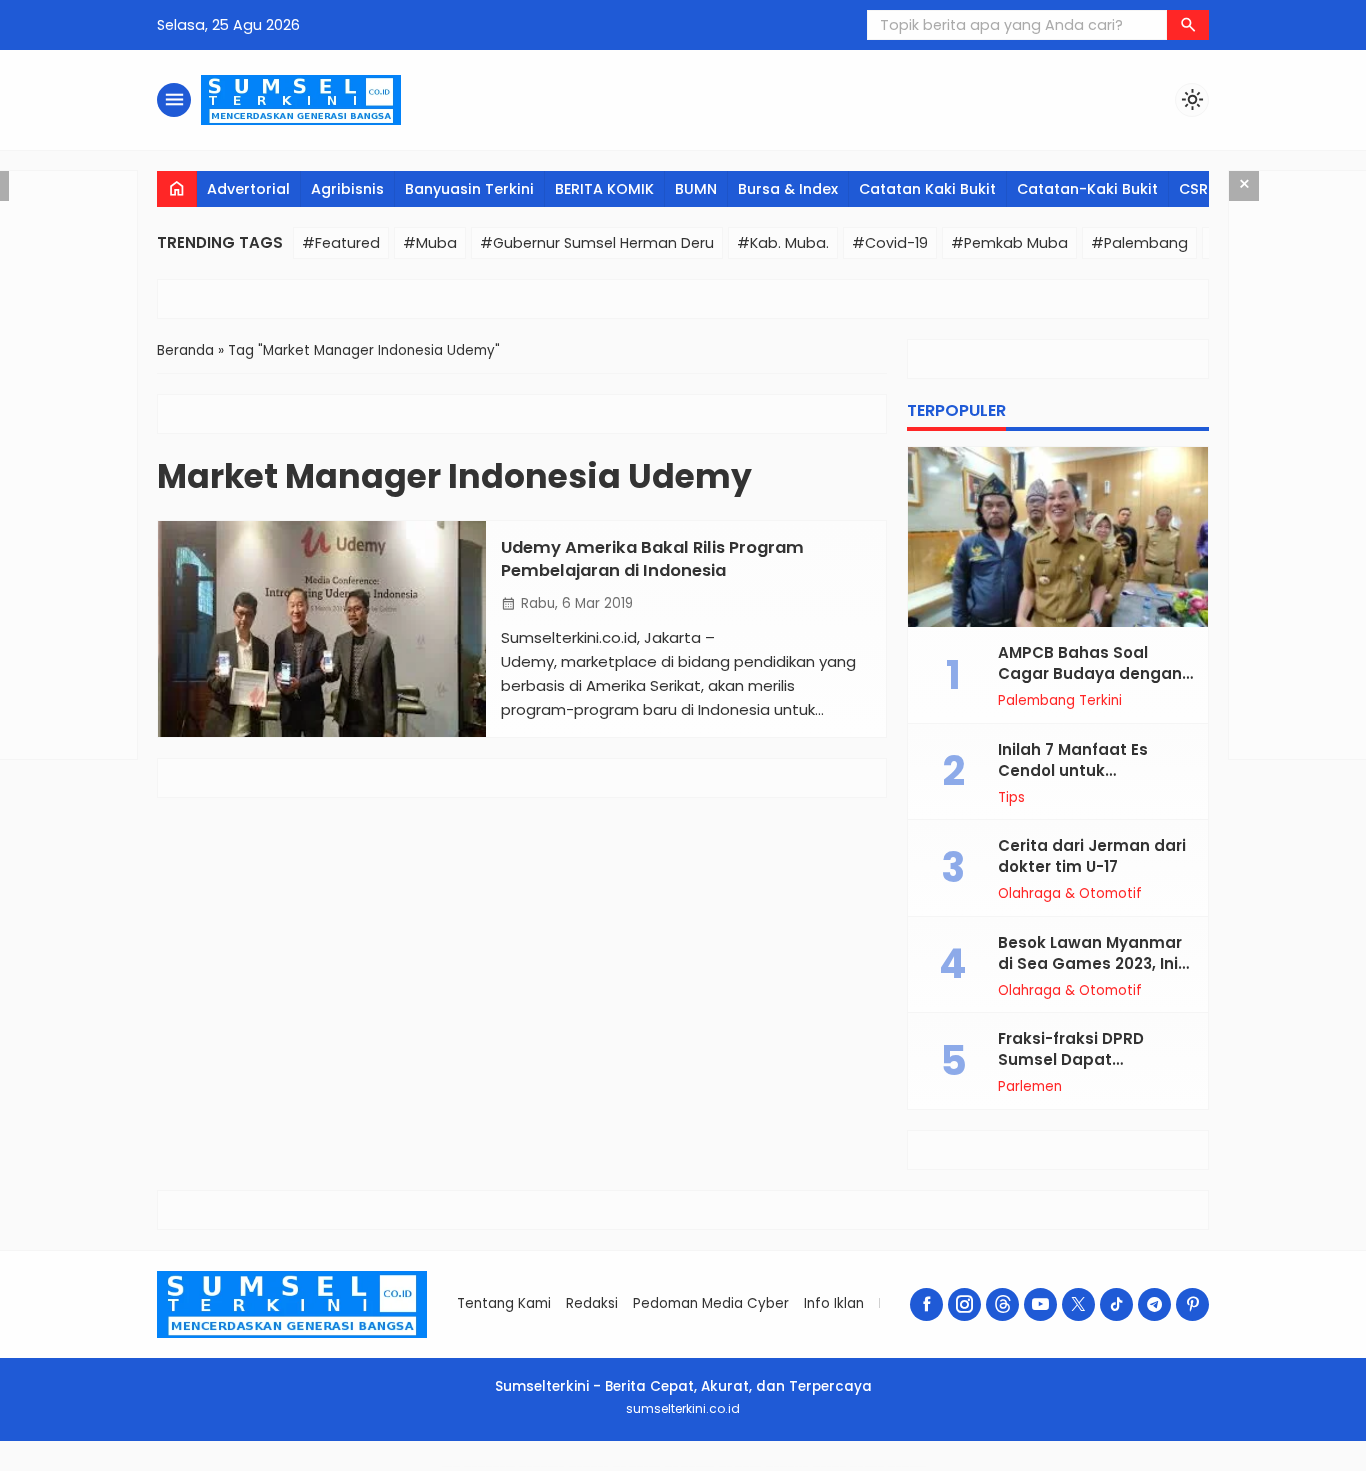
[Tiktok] (1116, 1304)
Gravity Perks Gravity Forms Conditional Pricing (541, 1466)
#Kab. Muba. (783, 243)
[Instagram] (964, 1304)
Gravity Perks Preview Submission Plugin (906, 1466)
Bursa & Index (788, 189)
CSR (1193, 189)
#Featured (341, 243)
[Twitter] (1078, 1304)
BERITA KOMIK (604, 189)
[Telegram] (1154, 1304)
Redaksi (592, 1303)
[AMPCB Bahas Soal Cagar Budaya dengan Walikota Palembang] (1058, 537)
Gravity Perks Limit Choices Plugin (829, 1466)
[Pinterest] (1192, 1304)
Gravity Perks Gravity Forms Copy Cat (588, 1466)
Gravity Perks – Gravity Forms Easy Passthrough (636, 1466)
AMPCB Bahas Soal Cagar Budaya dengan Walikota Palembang (1090, 673)
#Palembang (1139, 243)
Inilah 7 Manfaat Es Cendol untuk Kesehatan (1073, 770)
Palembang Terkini (1060, 701)
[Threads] (1002, 1304)
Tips (1011, 798)
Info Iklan (834, 1303)
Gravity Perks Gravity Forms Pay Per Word (787, 1466)
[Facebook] (926, 1304)
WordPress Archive (450, 1466)
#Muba (430, 243)
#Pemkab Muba (1009, 243)
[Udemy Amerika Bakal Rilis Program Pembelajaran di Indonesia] (322, 629)
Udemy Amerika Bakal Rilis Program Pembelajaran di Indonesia (652, 559)
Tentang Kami (504, 1303)
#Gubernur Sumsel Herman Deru (597, 243)
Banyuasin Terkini (469, 189)
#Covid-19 (890, 243)
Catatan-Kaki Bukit (1087, 189)
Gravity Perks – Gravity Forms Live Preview (740, 1466)
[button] (1188, 25)
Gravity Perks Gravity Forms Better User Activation (489, 1466)
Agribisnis (347, 189)
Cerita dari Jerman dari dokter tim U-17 (1092, 856)
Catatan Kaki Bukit (927, 189)
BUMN (696, 189)
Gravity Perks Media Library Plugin (866, 1466)
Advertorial (248, 189)
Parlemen (1030, 1087)
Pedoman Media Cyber (711, 1303)
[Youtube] (1040, 1304)
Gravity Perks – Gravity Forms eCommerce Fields (689, 1466)
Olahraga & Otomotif (1070, 894)
